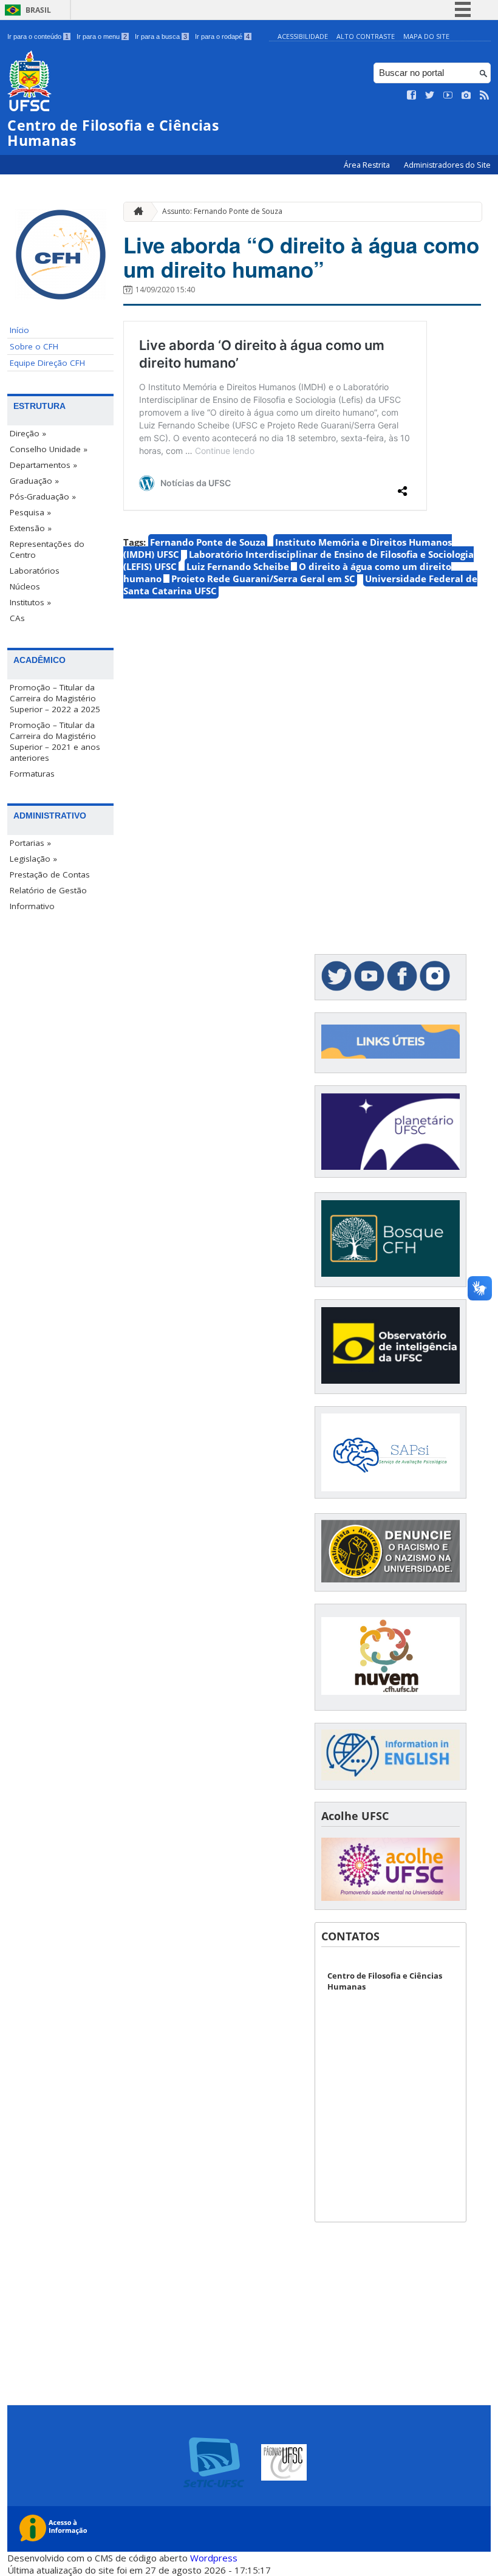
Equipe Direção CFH (47, 363)
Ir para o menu (102, 36)
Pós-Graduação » (43, 496)
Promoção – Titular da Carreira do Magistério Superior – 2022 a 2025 (55, 698)
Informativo (32, 906)
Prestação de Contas (50, 874)
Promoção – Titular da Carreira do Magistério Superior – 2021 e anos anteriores (55, 741)
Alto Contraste (366, 36)
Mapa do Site (426, 36)
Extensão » (31, 528)
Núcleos (25, 586)
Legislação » (33, 859)
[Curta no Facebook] (412, 95)
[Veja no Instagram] (466, 95)
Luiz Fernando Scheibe (238, 566)
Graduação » (34, 481)
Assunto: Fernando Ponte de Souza (222, 211)
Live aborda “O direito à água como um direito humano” (301, 257)
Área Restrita (368, 165)
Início (19, 330)
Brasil (38, 10)
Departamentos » (43, 465)
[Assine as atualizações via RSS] (485, 95)
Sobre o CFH (34, 346)
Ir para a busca (161, 36)
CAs (17, 618)
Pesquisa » (30, 512)
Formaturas (32, 774)
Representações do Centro (47, 549)
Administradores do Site (447, 165)
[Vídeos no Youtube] (448, 95)
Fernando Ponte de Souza (208, 542)
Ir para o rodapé (222, 36)
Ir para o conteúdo (38, 36)
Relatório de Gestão (48, 890)
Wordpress (214, 2558)
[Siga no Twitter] (430, 95)
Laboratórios (35, 571)
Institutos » (30, 602)
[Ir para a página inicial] (135, 212)
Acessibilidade (303, 36)
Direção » (28, 433)
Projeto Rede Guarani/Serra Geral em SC (263, 579)
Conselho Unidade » (49, 449)
